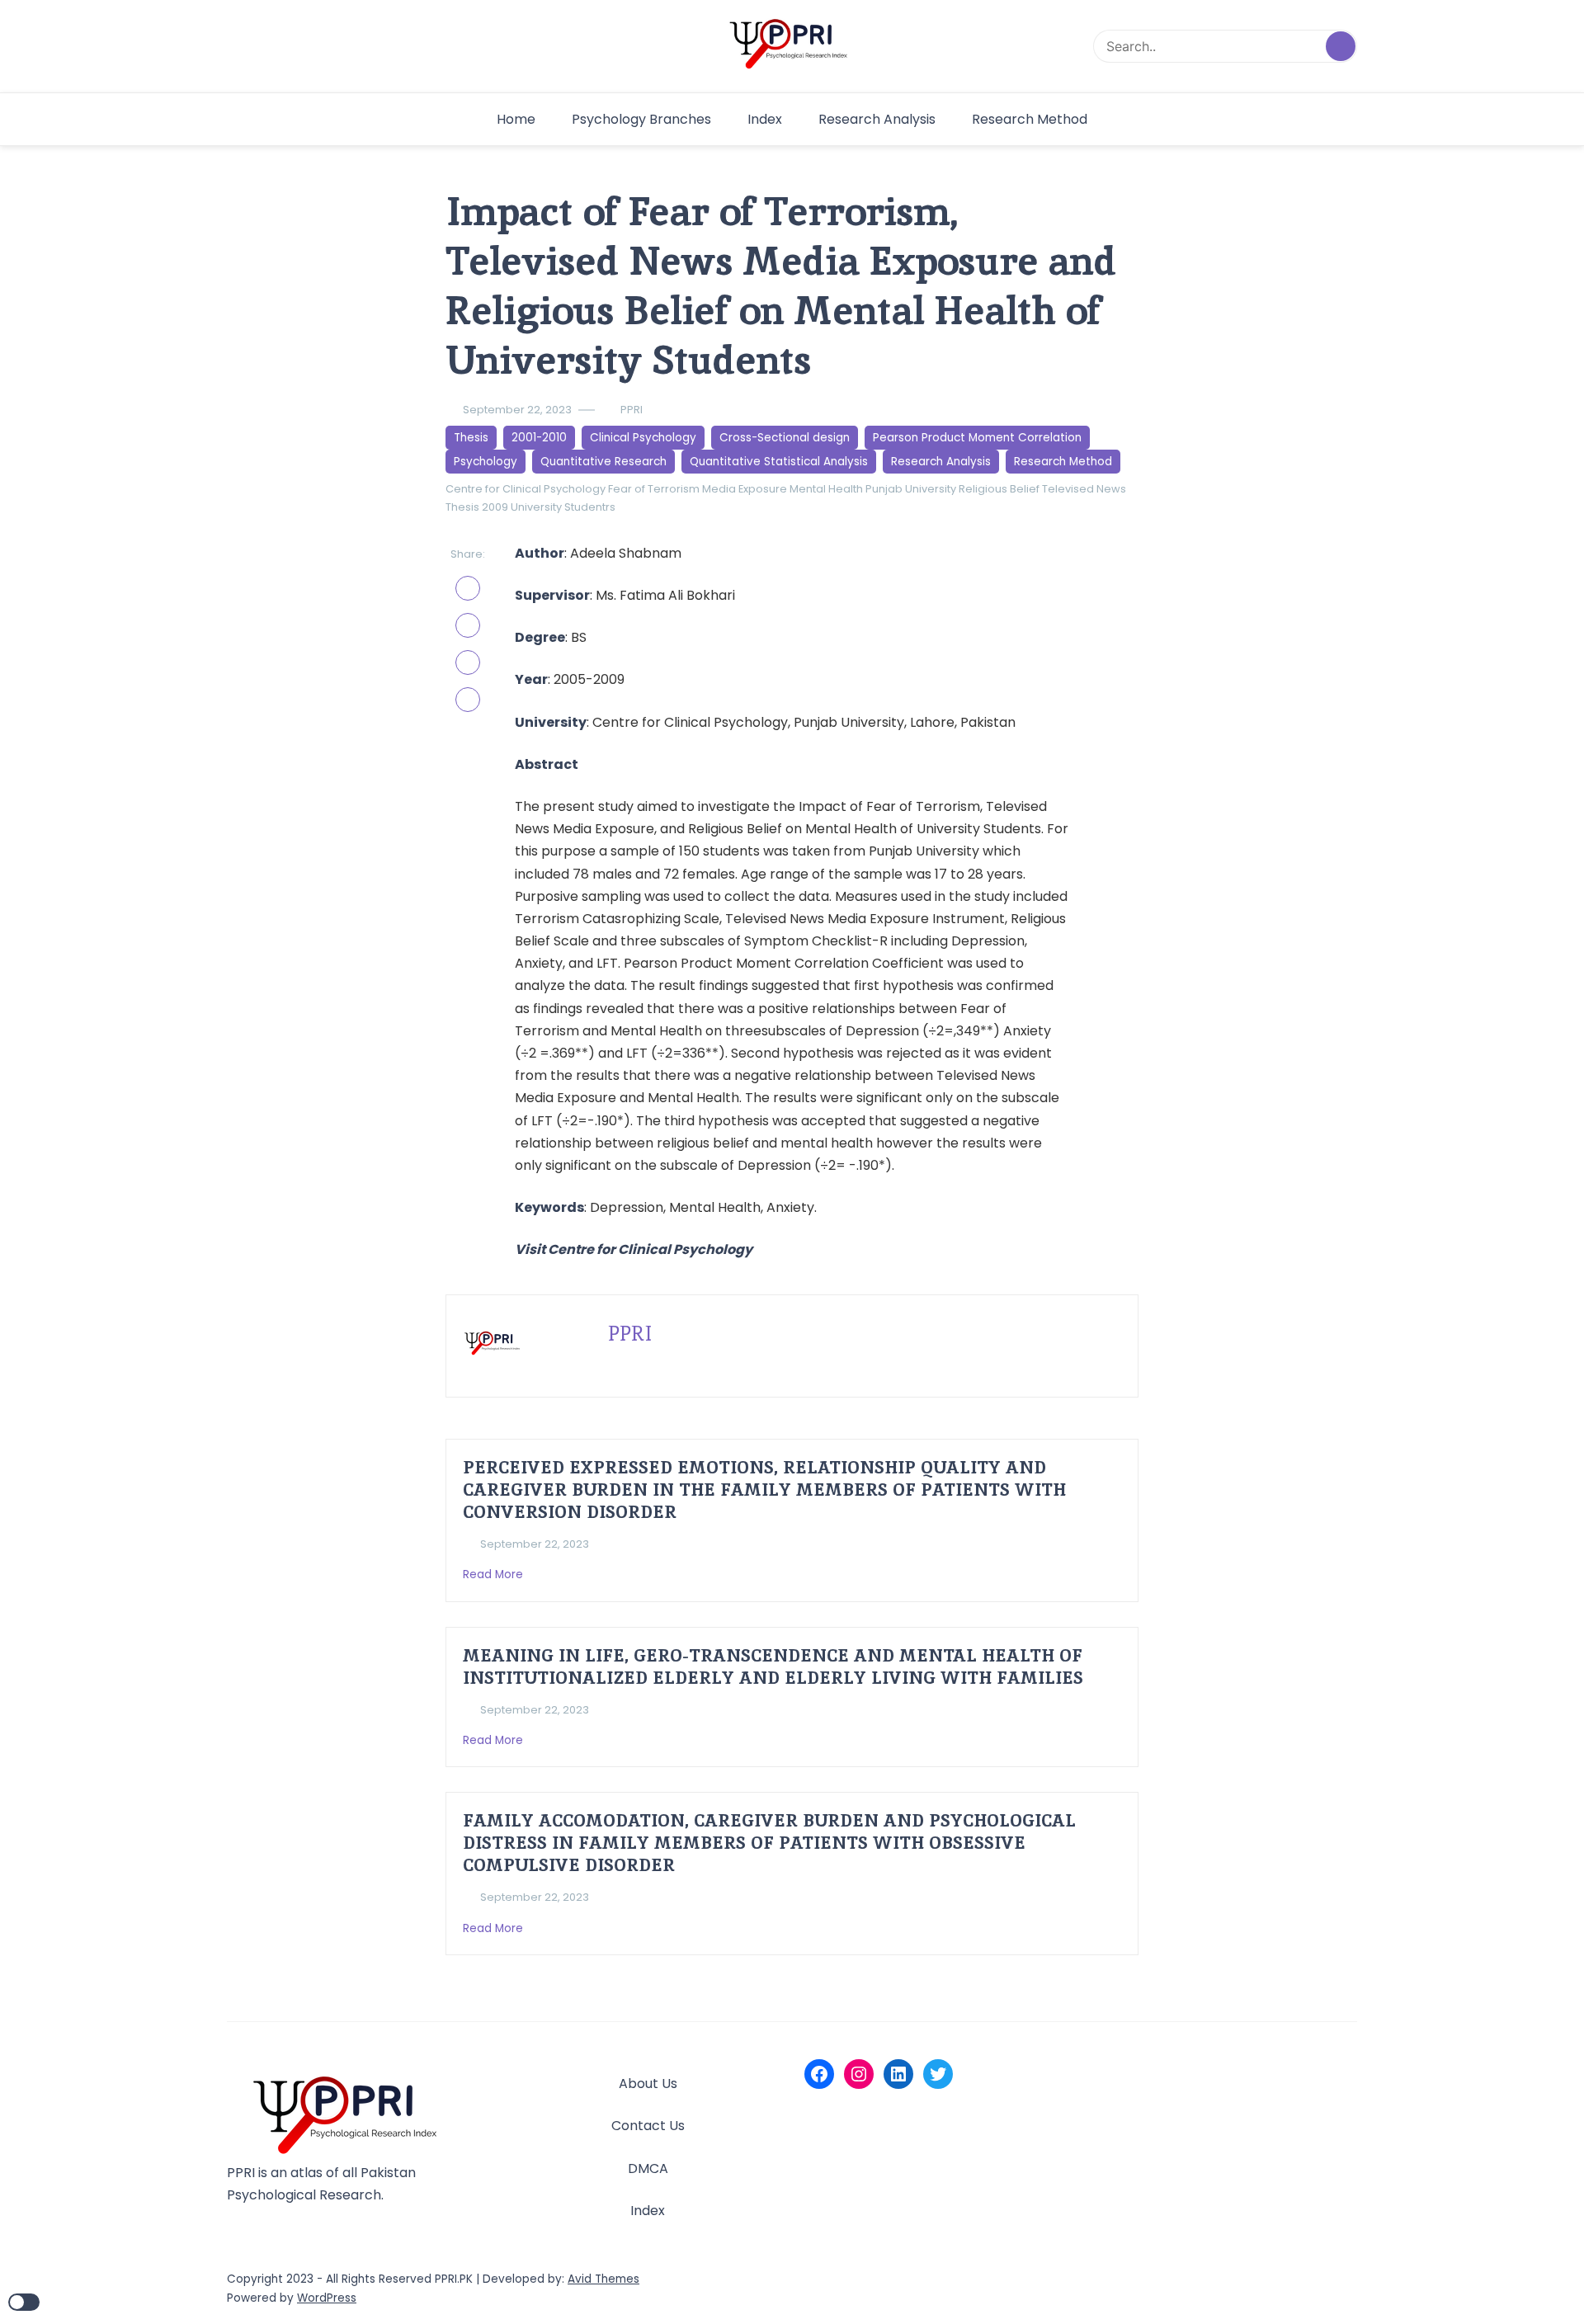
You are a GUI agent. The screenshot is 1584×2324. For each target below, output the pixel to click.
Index (765, 119)
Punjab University (911, 489)
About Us (648, 2084)
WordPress (327, 2298)
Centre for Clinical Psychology (526, 489)
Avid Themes (603, 2279)
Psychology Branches (641, 119)
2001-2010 (539, 438)
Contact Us (648, 2126)
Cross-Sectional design (785, 438)
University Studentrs (563, 507)
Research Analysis (877, 119)
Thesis (471, 438)
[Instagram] (859, 2074)
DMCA (648, 2168)
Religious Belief (999, 489)
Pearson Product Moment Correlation (977, 438)
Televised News (1084, 489)
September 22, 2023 (517, 410)
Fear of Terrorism (654, 489)
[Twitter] (938, 2074)
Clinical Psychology (643, 438)
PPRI (632, 410)
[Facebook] (819, 2074)
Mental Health (826, 489)
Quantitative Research (603, 462)
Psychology (486, 462)
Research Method (1030, 119)
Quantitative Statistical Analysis (779, 462)
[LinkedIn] (898, 2074)
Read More (495, 1574)
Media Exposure (745, 489)
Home (516, 119)
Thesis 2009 (477, 507)
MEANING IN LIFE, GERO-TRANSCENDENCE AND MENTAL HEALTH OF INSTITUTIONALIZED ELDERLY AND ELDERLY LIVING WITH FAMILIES (773, 1666)
